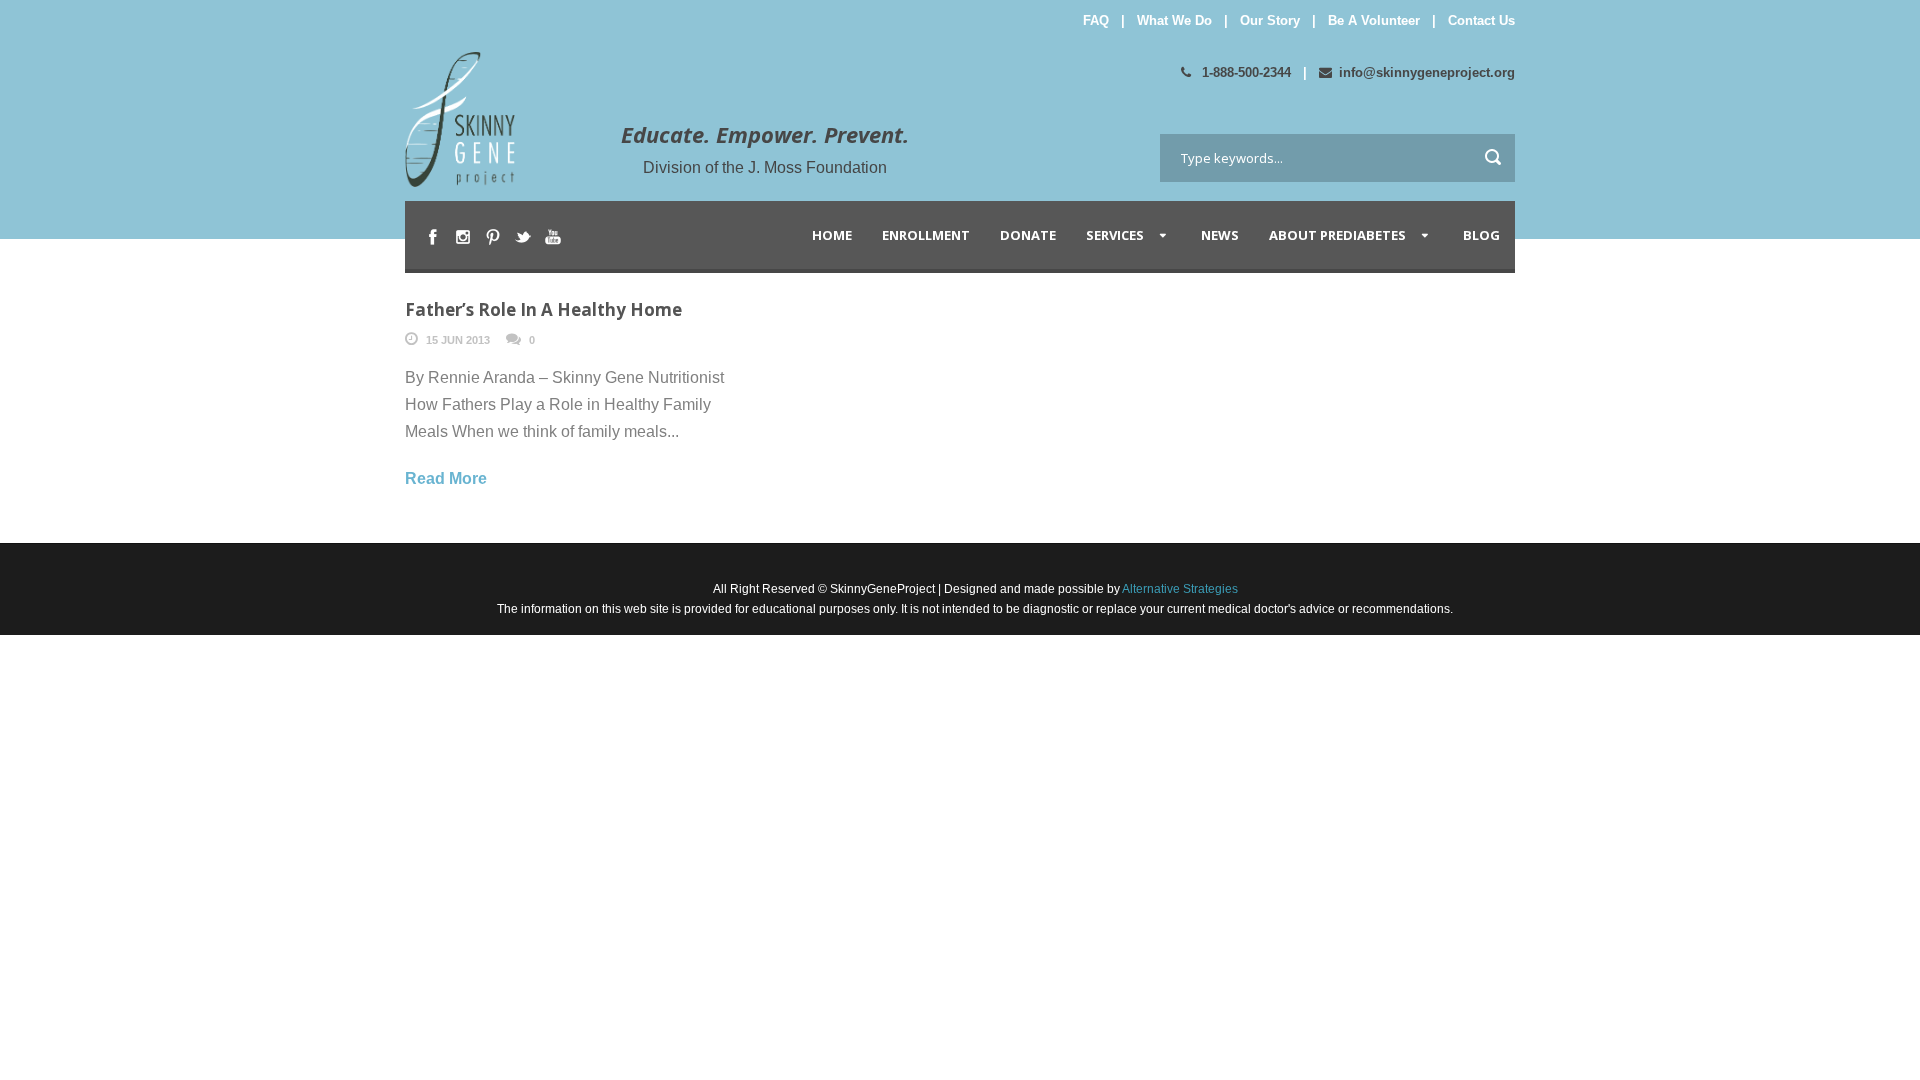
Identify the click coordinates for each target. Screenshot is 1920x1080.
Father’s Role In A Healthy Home (543, 309)
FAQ (1096, 20)
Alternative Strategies (1179, 589)
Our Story (1270, 20)
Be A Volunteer (1374, 20)
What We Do (1174, 20)
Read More (446, 478)
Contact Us (1481, 20)
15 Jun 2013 (458, 340)
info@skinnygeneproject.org (1427, 72)
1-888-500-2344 (1244, 72)
